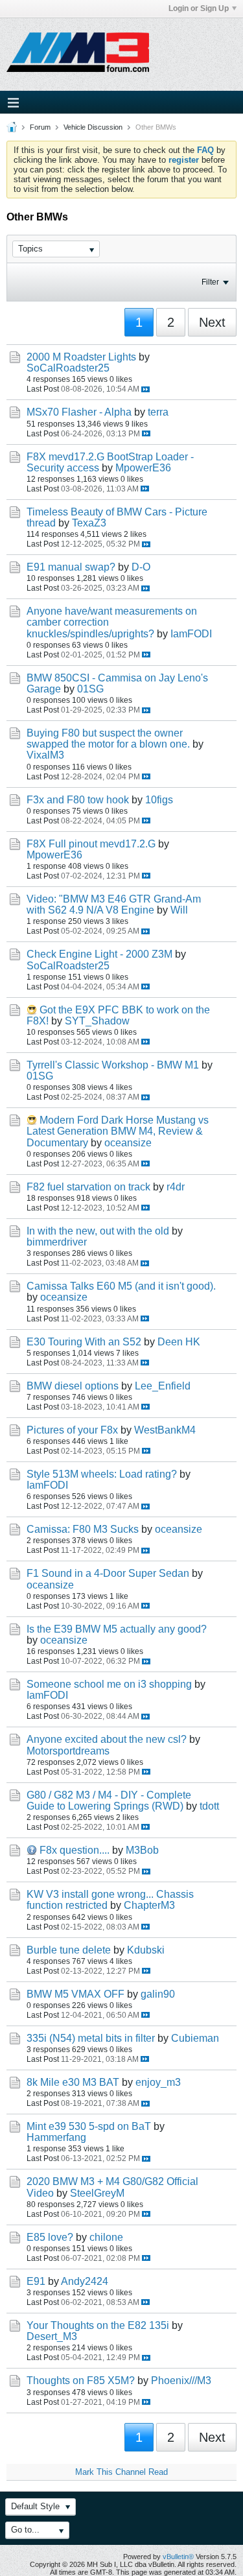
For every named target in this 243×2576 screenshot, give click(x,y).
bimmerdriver (57, 1242)
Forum (40, 127)
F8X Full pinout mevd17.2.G (91, 844)
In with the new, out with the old (98, 1231)
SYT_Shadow (97, 1021)
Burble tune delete (69, 1950)
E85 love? (50, 2237)
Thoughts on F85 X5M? (81, 2381)
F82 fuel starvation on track (88, 1187)
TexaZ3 (89, 523)
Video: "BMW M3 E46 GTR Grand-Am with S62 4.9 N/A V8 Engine (114, 904)
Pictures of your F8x (72, 1430)
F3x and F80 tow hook (78, 800)
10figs (159, 800)
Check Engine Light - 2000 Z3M (99, 954)
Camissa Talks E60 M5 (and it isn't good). (121, 1286)
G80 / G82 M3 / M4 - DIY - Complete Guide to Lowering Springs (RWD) (109, 1801)
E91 (36, 2281)
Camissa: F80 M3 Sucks (83, 1529)
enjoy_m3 (158, 2082)
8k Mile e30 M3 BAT (73, 2082)
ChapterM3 (149, 1905)
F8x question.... (75, 1850)
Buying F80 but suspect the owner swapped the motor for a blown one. (108, 739)
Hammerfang (56, 2137)
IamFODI (191, 634)
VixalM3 (45, 755)
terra (158, 412)
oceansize (128, 1143)
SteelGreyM (97, 2193)
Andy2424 (85, 2281)
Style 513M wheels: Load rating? (102, 1474)
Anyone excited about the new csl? (107, 1739)
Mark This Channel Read (121, 2472)
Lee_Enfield (163, 1386)
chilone (106, 2237)
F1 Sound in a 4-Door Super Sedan (108, 1573)
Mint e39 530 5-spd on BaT (89, 2126)
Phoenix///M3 (181, 2381)
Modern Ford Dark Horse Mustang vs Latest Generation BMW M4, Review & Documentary (118, 1131)
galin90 (158, 1994)
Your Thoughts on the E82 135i (98, 2325)
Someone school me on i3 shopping (109, 1684)
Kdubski (146, 1950)
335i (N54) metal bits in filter (91, 2038)
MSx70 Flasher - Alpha (79, 412)
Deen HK (179, 1342)
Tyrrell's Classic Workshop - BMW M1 (113, 1065)
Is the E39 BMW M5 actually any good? (117, 1629)
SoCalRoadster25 (68, 368)
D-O (141, 567)
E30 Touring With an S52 (84, 1342)
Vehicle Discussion (93, 127)
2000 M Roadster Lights (81, 357)
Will (179, 910)
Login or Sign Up (199, 8)
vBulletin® (178, 2557)
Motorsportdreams (68, 1751)
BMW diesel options (73, 1386)
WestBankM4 (165, 1430)
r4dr (176, 1187)
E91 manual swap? (71, 567)
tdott (209, 1806)
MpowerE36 (143, 468)
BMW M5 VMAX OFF (75, 1994)
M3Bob (142, 1850)
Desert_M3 (52, 2336)
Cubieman (195, 2038)
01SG (90, 689)
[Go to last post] (145, 389)
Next (212, 322)
